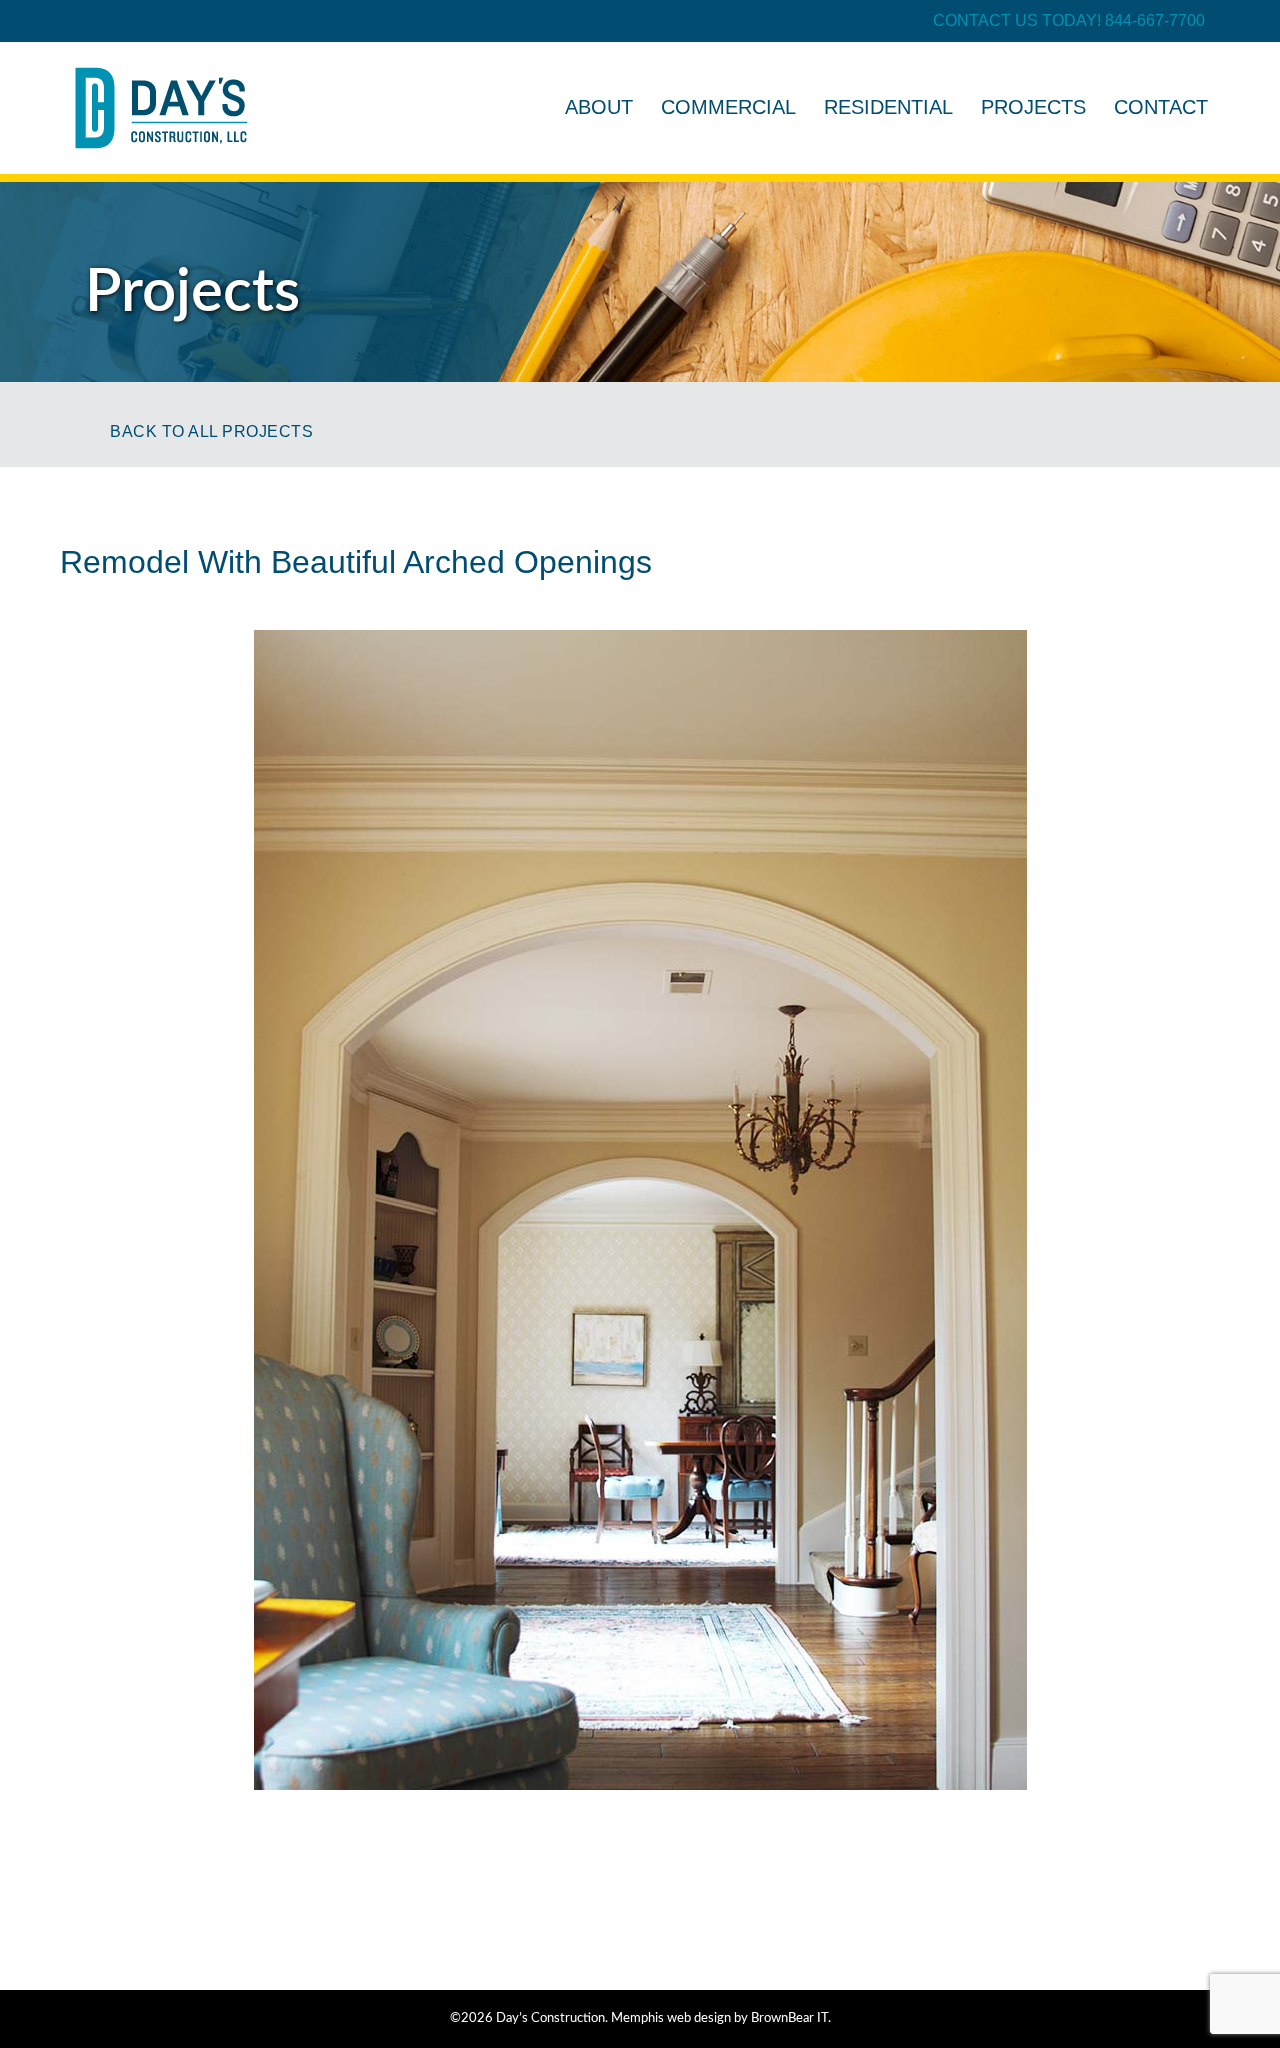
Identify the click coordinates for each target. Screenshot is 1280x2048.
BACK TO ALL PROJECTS (211, 431)
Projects (1033, 107)
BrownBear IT (789, 2018)
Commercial (728, 107)
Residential (888, 107)
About (599, 107)
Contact (1161, 107)
